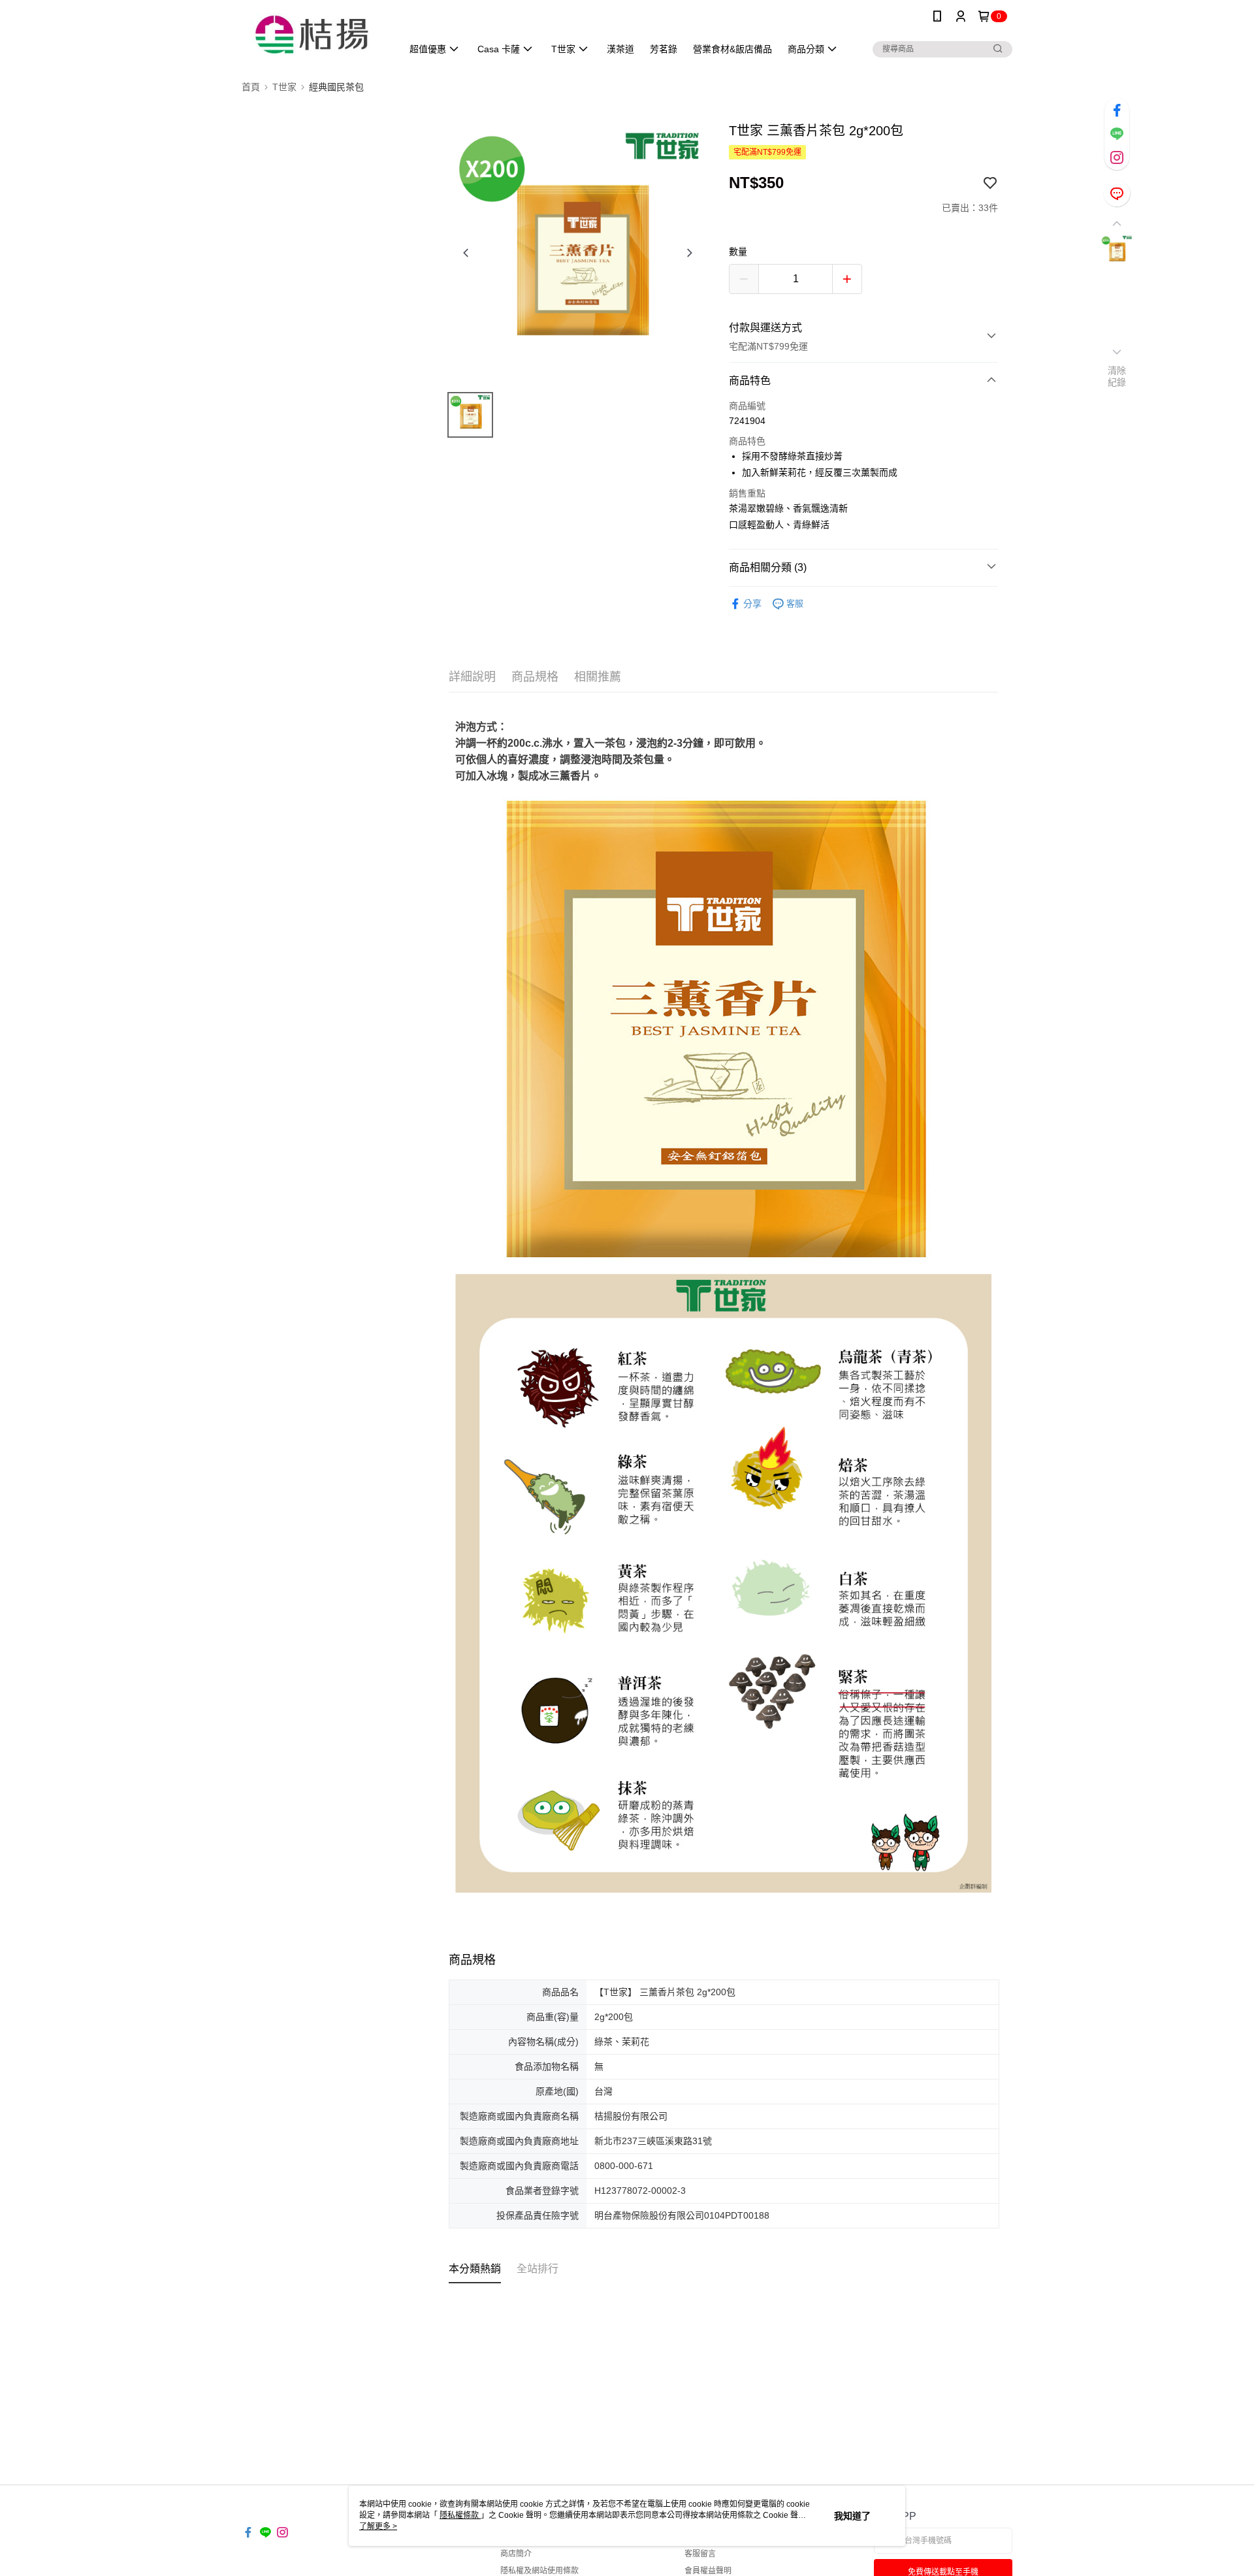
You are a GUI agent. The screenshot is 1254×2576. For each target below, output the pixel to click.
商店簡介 (516, 2554)
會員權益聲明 (708, 2571)
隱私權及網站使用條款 (539, 2571)
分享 (752, 604)
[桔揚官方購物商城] (314, 34)
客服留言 (700, 2554)
